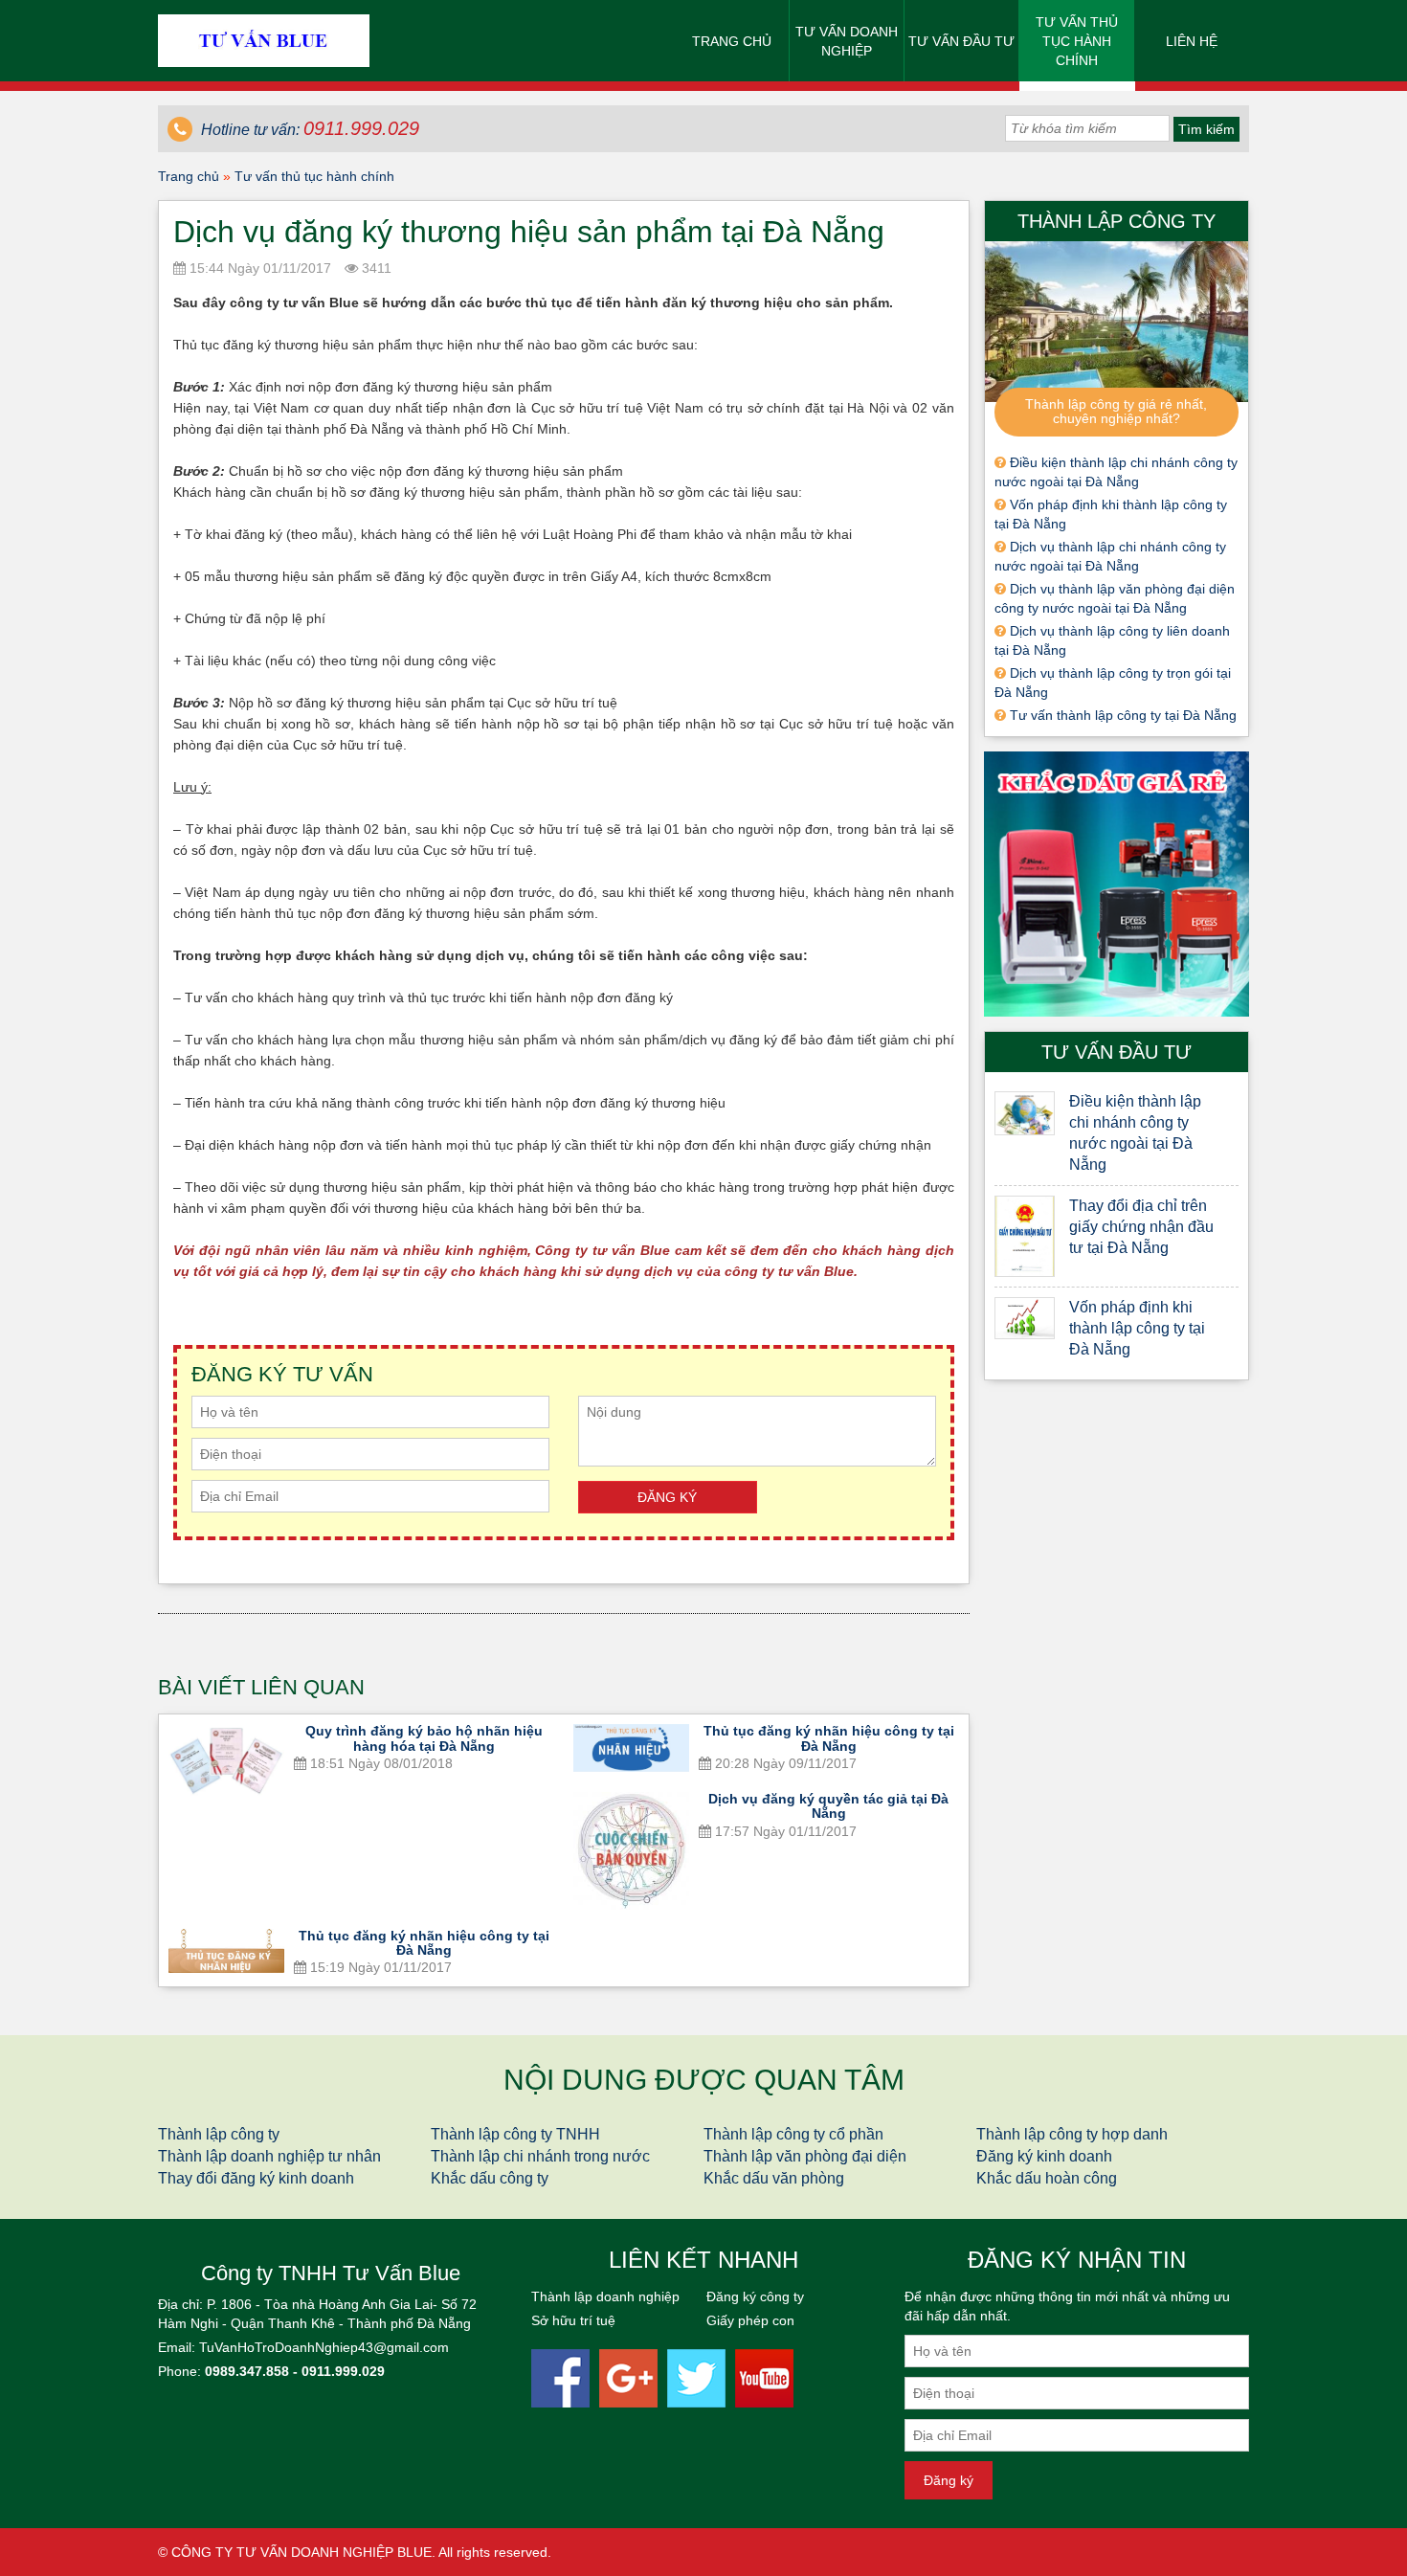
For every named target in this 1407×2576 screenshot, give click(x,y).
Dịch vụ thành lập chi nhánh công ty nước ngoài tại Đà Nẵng (1110, 556)
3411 (375, 268)
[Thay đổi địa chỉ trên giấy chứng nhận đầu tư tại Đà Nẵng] (1025, 1236)
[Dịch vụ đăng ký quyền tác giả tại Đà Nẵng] (631, 1851)
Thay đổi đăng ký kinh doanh (256, 2178)
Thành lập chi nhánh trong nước (540, 2156)
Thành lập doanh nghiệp (605, 2296)
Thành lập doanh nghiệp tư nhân (269, 2156)
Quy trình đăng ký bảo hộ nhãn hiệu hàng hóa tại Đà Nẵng (424, 1738)
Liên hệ (1192, 41)
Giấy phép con (750, 2320)
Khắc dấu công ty (490, 2178)
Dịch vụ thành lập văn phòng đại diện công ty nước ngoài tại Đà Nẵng (1115, 598)
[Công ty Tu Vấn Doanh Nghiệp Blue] (264, 39)
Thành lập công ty (219, 2134)
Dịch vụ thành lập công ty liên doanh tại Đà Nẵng (1112, 640)
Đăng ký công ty (755, 2296)
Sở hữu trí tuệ (573, 2320)
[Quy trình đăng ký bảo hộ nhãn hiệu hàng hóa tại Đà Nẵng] (226, 1761)
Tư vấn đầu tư (961, 41)
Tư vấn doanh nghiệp (847, 41)
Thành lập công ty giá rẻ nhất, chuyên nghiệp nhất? (1116, 411)
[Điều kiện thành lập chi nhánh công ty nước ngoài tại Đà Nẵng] (1025, 1113)
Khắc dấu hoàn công (1047, 2178)
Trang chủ (732, 41)
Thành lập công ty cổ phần (793, 2134)
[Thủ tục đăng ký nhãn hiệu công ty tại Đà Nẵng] (631, 1748)
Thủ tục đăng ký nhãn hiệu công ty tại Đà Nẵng (829, 1738)
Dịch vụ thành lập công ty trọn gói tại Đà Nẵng (1113, 683)
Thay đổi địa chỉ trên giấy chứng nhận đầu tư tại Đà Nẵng (1141, 1227)
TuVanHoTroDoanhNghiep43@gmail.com (324, 2347)
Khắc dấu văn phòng (774, 2178)
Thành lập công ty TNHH (515, 2134)
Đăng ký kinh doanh (1044, 2156)
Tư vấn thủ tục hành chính (1077, 41)
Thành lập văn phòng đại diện (805, 2156)
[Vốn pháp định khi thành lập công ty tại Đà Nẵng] (1025, 1318)
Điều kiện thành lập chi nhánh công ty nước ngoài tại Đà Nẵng (1116, 472)
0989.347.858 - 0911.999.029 (295, 2371)
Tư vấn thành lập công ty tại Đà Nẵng (1121, 715)
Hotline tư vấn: (308, 130)
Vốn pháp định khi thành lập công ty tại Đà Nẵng (1111, 514)
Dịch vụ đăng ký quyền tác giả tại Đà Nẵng (828, 1806)
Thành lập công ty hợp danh (1072, 2134)
